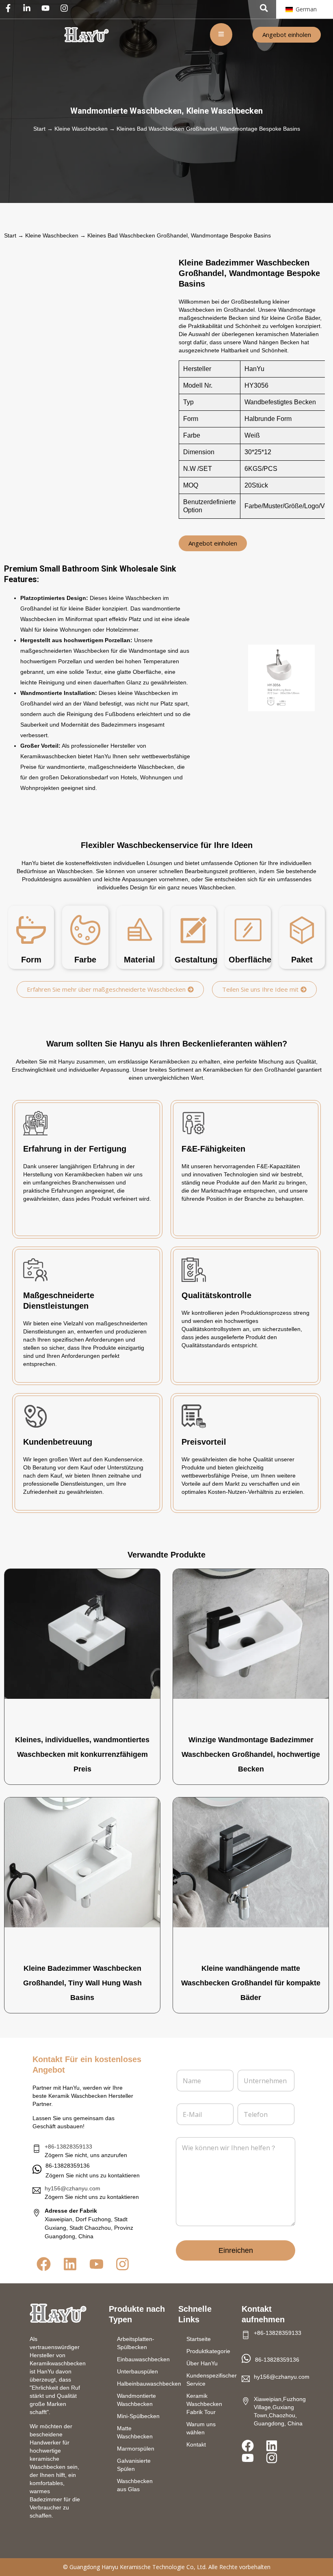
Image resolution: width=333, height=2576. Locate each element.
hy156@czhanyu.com (72, 2188)
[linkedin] (29, 8)
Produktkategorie (208, 2351)
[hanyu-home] (58, 2313)
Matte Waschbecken (135, 2432)
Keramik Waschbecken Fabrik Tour (204, 2404)
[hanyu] (86, 35)
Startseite (199, 2339)
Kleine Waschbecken (225, 111)
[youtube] (48, 8)
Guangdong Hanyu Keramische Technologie (127, 2567)
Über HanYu (202, 2363)
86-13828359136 (277, 2360)
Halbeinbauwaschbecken (144, 2384)
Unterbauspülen (137, 2371)
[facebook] (10, 8)
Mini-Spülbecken (138, 2416)
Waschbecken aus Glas (135, 2485)
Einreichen (236, 2250)
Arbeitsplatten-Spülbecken (136, 2343)
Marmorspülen (136, 2449)
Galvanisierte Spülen (134, 2465)
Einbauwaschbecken (143, 2359)
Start (39, 129)
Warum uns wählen (201, 2428)
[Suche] (264, 8)
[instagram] (66, 8)
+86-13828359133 (68, 2147)
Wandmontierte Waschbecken (126, 111)
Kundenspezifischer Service (210, 2380)
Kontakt (196, 2444)
